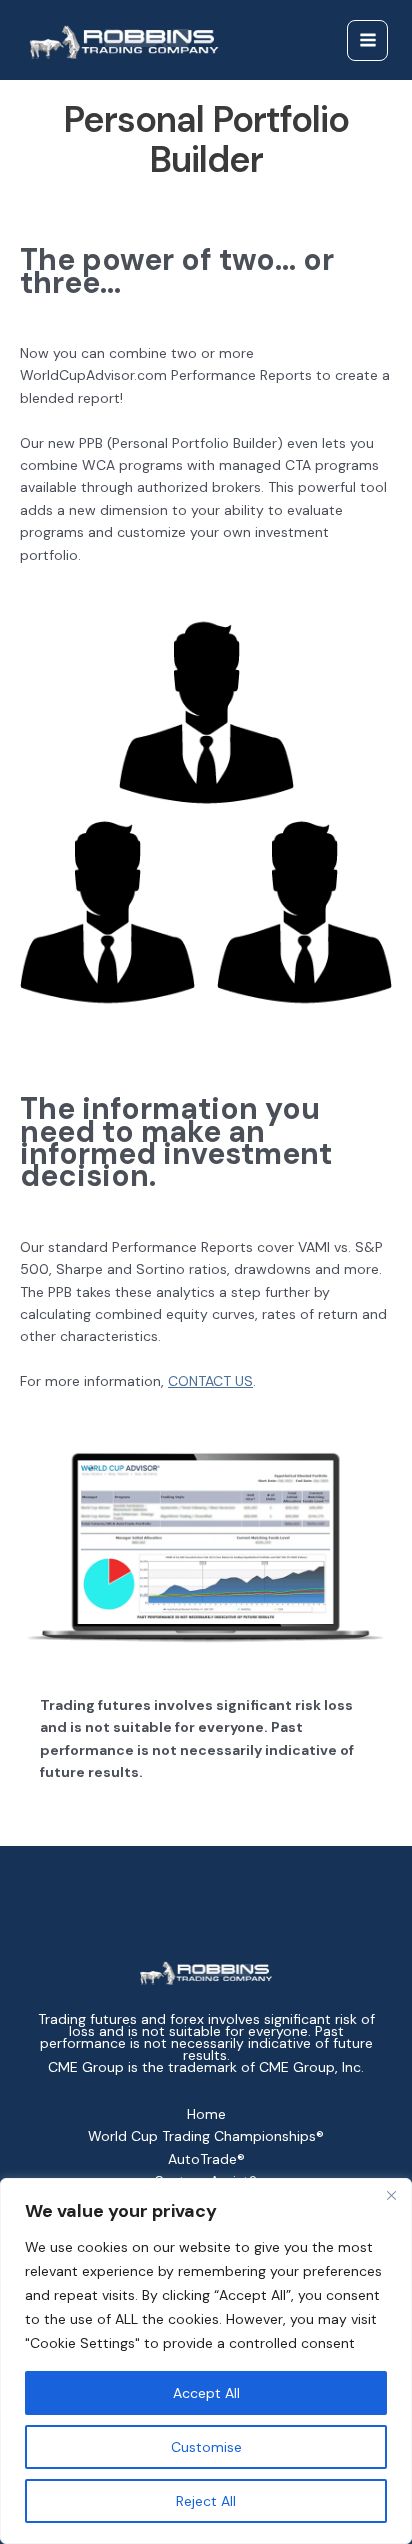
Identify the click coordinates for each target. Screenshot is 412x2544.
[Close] (391, 2195)
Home (206, 2114)
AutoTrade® (206, 2159)
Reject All (206, 2501)
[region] (206, 2361)
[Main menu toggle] (367, 40)
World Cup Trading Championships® (206, 2136)
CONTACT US (210, 1381)
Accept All (206, 2393)
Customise (206, 2447)
